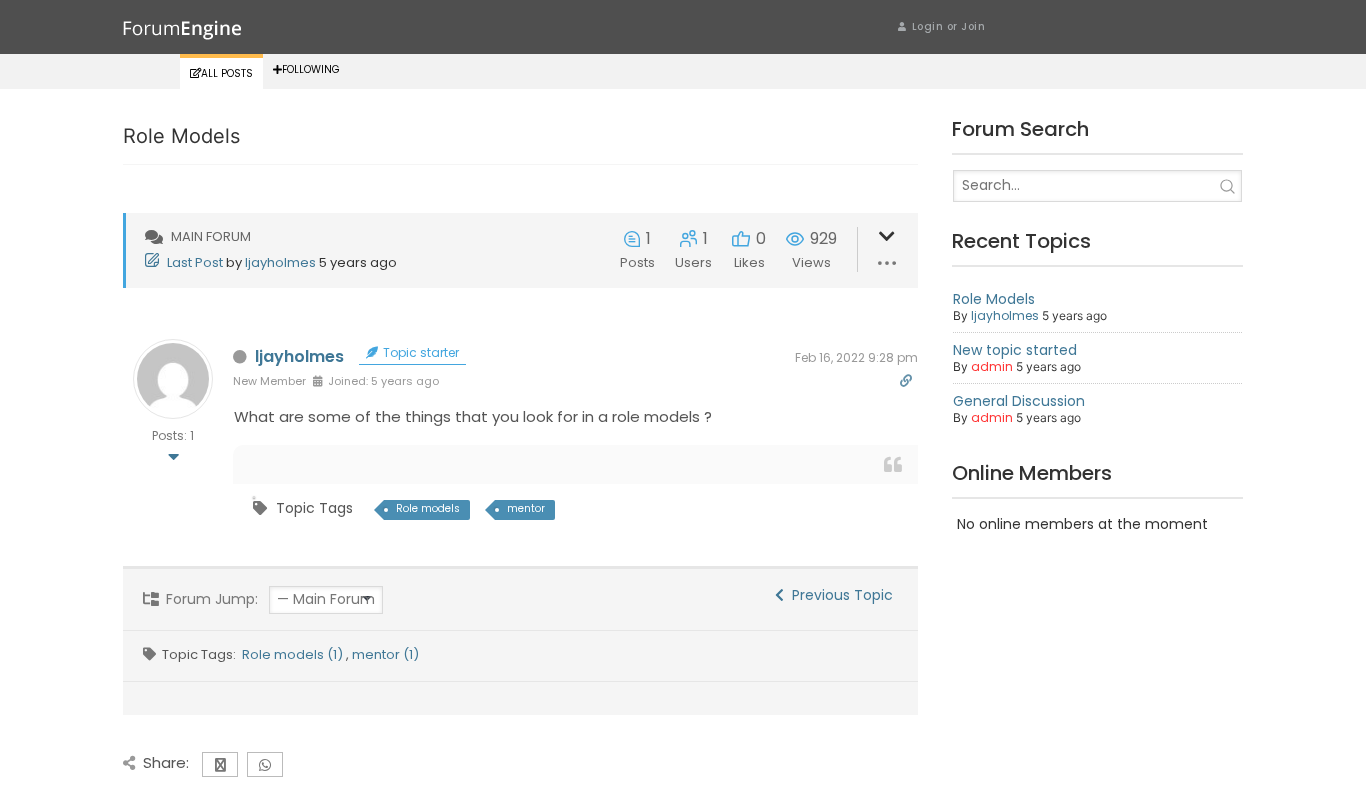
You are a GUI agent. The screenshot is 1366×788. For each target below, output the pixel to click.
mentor (526, 508)
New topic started (1015, 350)
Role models (428, 508)
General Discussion (1019, 401)
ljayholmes (280, 262)
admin (992, 366)
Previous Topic (838, 595)
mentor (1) (385, 654)
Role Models (994, 299)
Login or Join (949, 26)
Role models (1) (294, 654)
